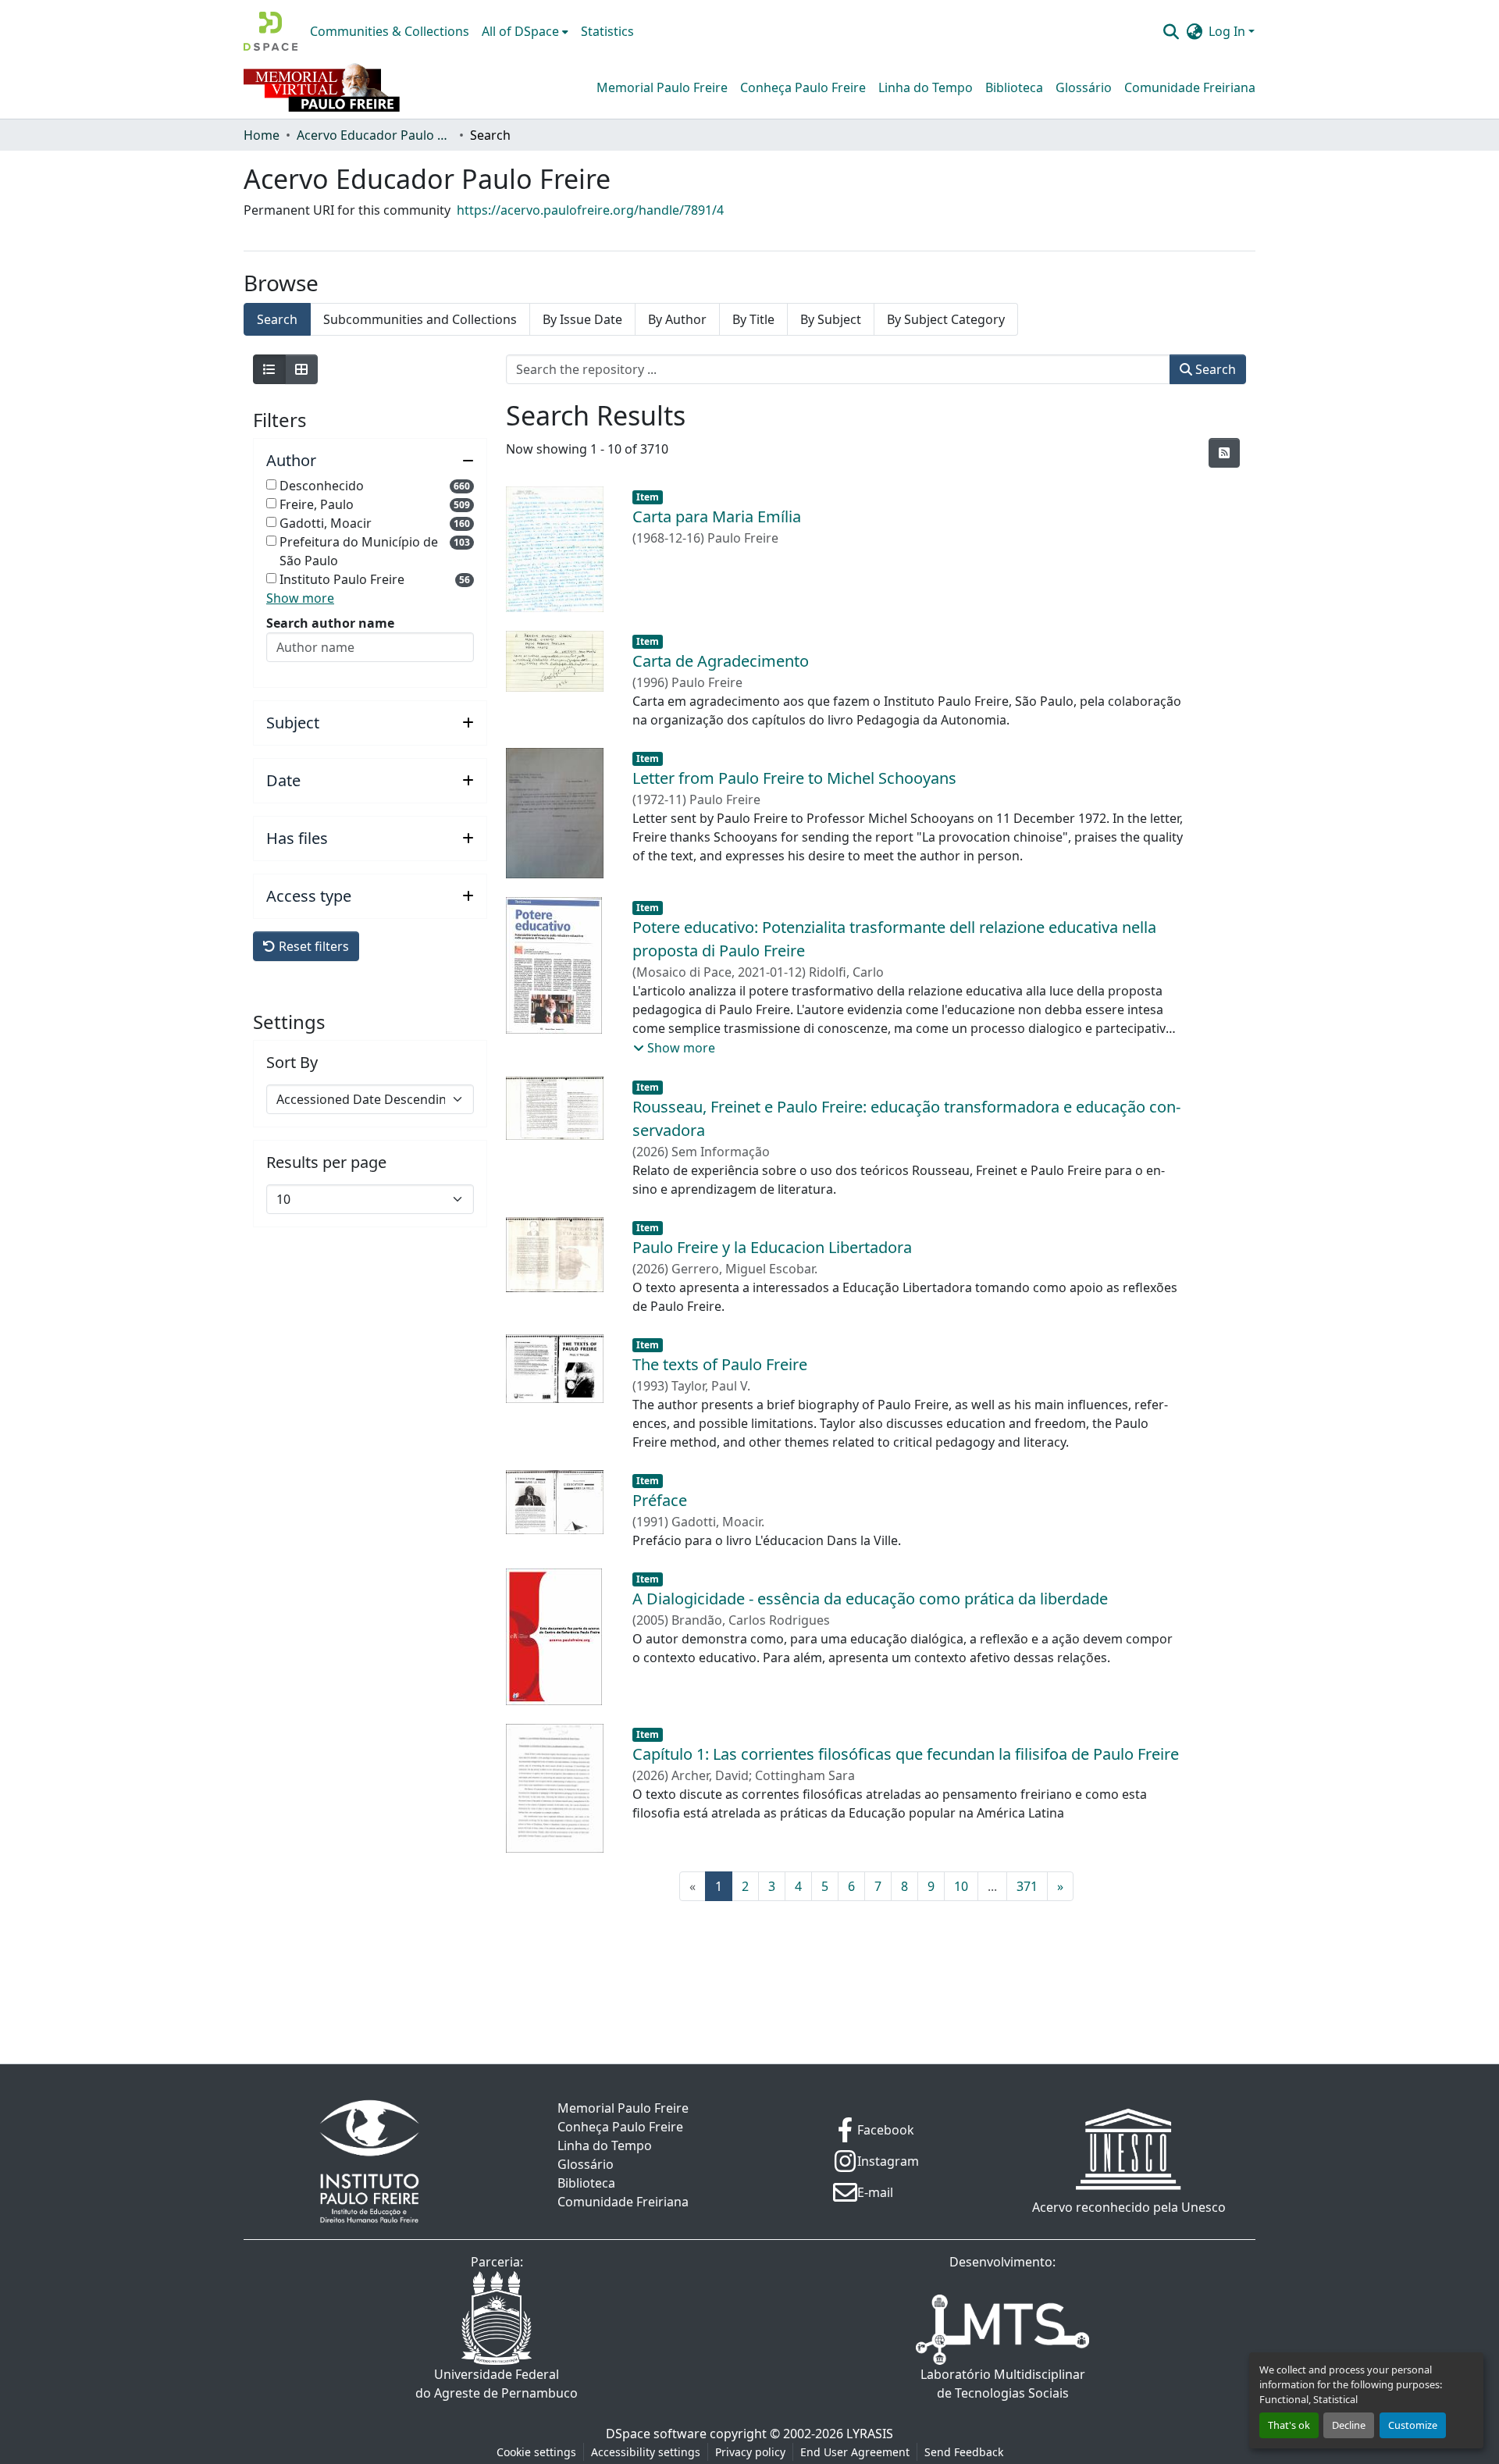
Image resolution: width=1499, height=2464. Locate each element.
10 (961, 1886)
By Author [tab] (677, 319)
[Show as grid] (301, 369)
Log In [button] (1228, 31)
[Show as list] (269, 369)
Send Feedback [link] (964, 2452)
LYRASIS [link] (870, 2434)
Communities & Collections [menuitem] (390, 31)
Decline (1349, 2425)
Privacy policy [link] (750, 2452)
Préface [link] (660, 1500)
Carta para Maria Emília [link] (717, 516)
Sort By (292, 1063)
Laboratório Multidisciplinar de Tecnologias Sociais (1003, 2384)
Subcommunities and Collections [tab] (420, 319)
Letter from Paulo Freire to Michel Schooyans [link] (794, 778)
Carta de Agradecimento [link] (721, 661)
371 (1027, 1886)
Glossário (1084, 87)
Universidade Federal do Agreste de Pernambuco (497, 2384)
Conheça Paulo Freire (803, 87)
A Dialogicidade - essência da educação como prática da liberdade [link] (870, 1599)
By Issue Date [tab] (582, 319)
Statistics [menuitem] (607, 31)
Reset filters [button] (312, 946)
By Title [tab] (753, 319)
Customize (1413, 2425)
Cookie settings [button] (536, 2452)
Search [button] (1214, 369)
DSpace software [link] (656, 2434)
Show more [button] (300, 598)
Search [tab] (277, 319)
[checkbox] (271, 484)
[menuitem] (525, 31)
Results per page (326, 1163)
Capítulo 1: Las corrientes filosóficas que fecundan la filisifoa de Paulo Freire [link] (906, 1754)
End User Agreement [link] (855, 2452)
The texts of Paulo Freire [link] (720, 1364)
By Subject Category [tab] (946, 319)
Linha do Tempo (926, 87)
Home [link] (262, 135)
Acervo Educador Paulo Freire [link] (375, 135)
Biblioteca (1014, 87)
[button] (271, 31)
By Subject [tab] (831, 319)
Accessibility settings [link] (646, 2452)
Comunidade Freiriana (1190, 87)
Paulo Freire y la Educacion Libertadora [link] (772, 1247)
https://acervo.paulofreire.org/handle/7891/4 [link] (590, 210)
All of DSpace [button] (520, 31)
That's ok (1289, 2425)
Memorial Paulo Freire (662, 87)
